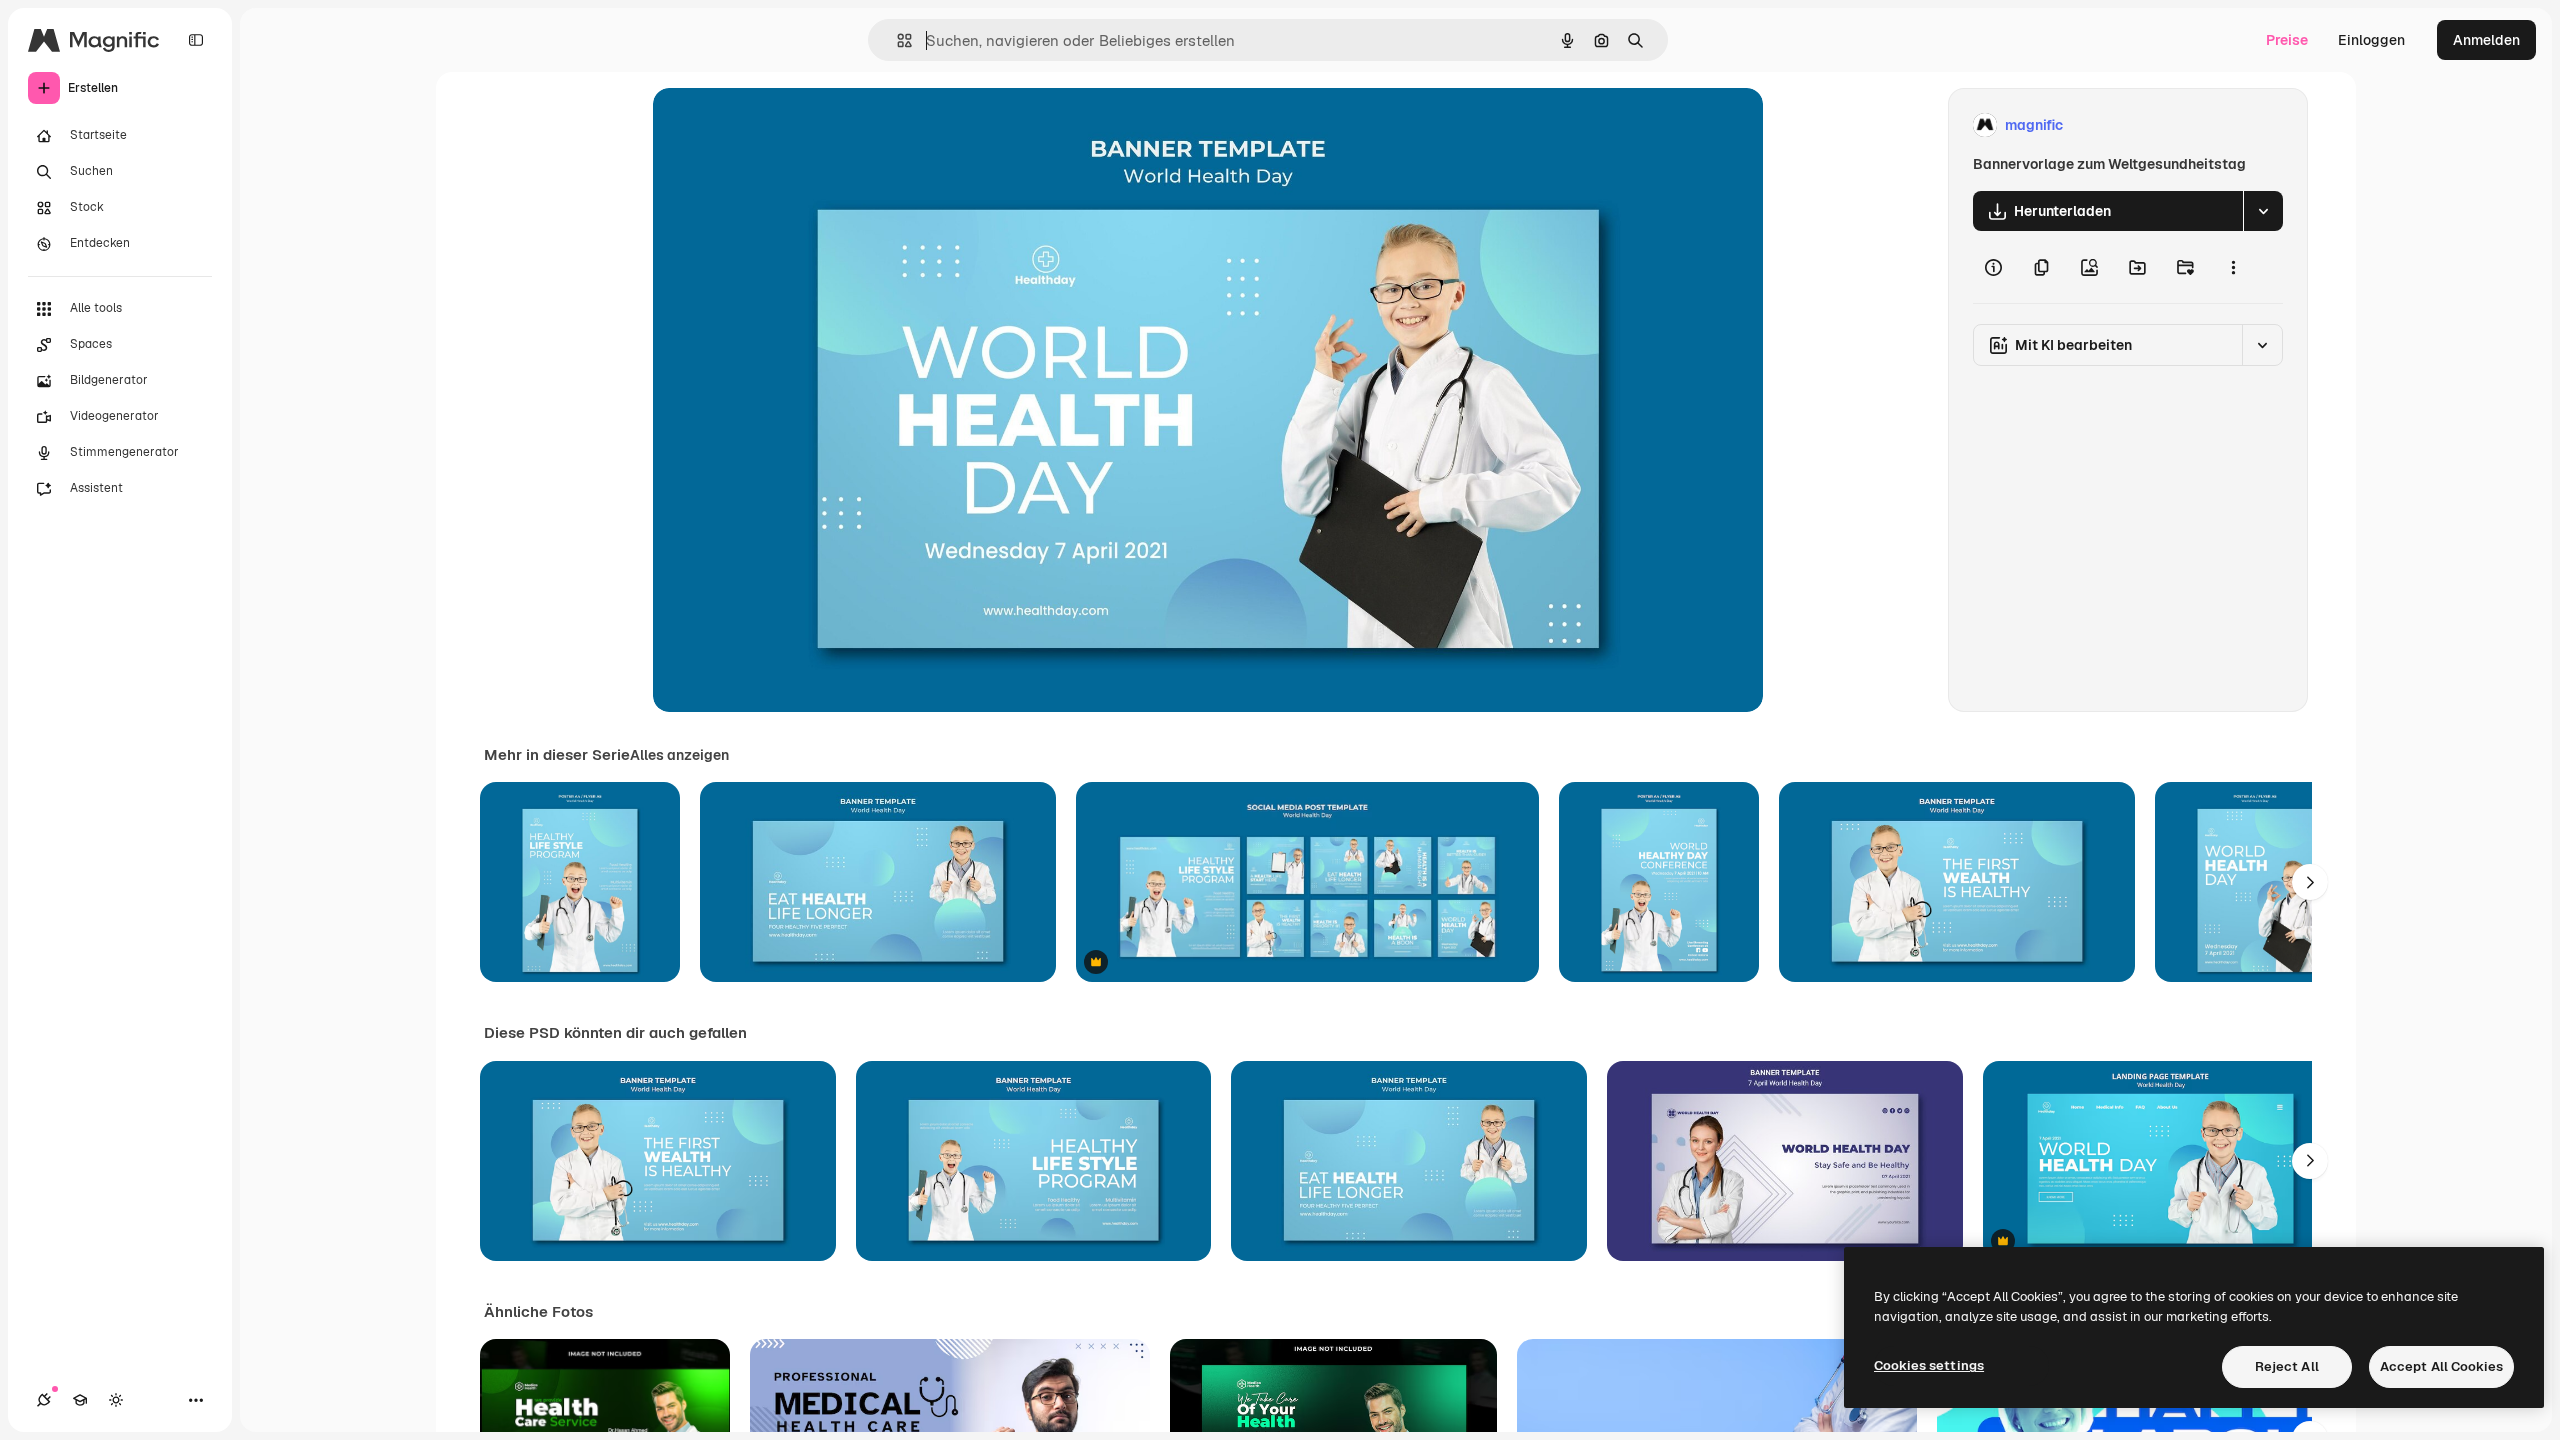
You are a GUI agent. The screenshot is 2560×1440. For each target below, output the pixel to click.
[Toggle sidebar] (196, 40)
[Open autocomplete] (896, 40)
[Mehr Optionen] (2233, 267)
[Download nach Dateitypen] (2263, 211)
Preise (2287, 40)
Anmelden (2486, 40)
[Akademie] (80, 1400)
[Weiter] (2310, 882)
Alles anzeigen (679, 755)
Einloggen (2371, 40)
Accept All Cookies (2441, 1366)
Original (781, 125)
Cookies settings (1929, 1365)
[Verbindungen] (44, 1400)
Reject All (2287, 1366)
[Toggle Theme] (116, 1400)
